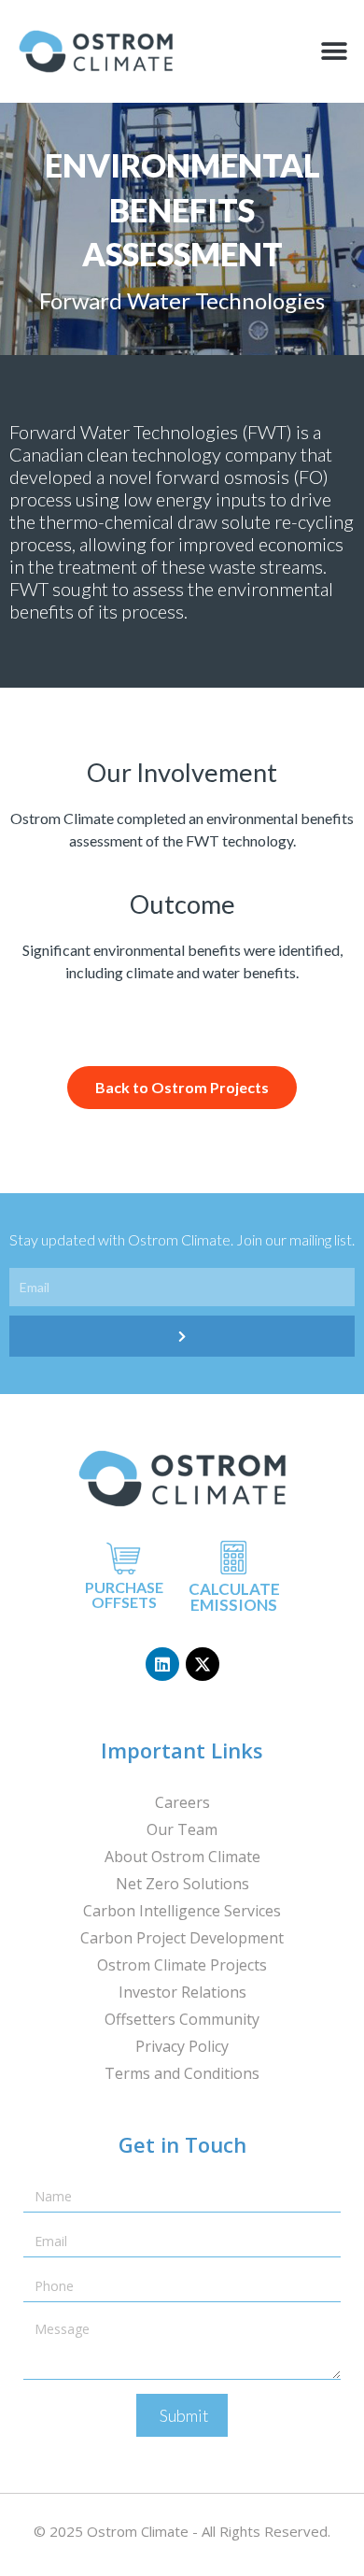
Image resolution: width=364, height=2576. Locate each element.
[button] (334, 52)
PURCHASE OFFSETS (124, 1594)
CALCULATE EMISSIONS (234, 1597)
